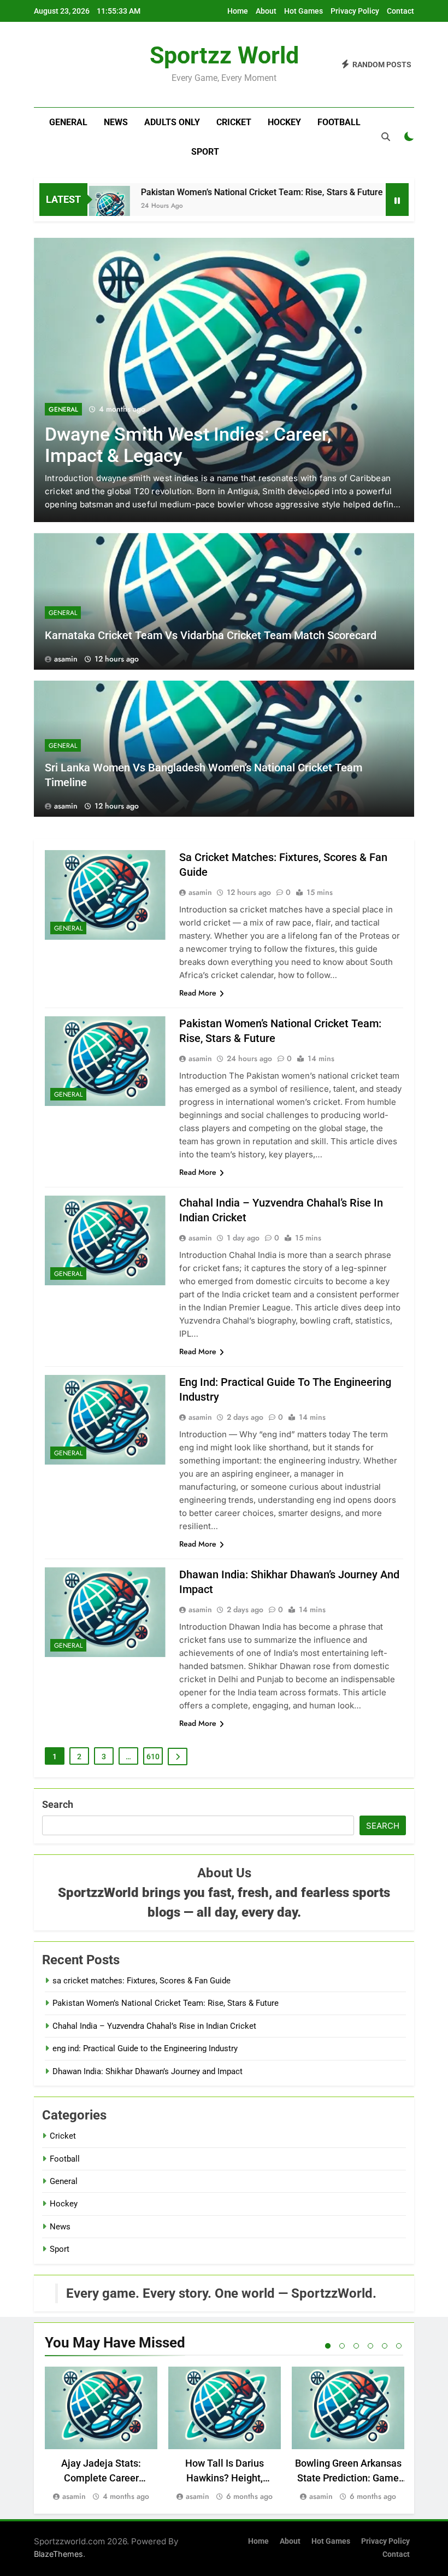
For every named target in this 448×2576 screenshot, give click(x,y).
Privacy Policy (355, 11)
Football (339, 122)
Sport (205, 152)
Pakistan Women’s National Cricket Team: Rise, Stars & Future (219, 192)
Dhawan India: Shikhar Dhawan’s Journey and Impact (148, 2071)
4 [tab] (370, 2346)
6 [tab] (399, 2346)
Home (238, 11)
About (266, 11)
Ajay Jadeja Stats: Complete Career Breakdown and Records (101, 2478)
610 (153, 1757)
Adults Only (172, 122)
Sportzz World (224, 55)
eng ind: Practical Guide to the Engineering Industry (145, 2048)
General (68, 122)
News (116, 122)
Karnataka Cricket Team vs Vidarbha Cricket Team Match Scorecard (211, 635)
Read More (198, 993)
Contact (400, 11)
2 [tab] (342, 2346)
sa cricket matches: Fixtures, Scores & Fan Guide (142, 1981)
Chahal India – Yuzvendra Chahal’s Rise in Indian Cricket (154, 2026)
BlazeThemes (58, 2554)
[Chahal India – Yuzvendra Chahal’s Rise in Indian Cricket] (377, 206)
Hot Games (303, 11)
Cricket (234, 122)
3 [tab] (356, 2346)
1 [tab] (328, 2346)
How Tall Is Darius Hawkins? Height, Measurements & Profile (225, 2478)
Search (58, 1804)
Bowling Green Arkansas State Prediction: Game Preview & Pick (348, 2478)
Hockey (284, 122)
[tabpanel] (101, 2435)
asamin (66, 659)
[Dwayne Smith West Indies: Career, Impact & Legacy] (224, 380)
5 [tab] (385, 2346)
